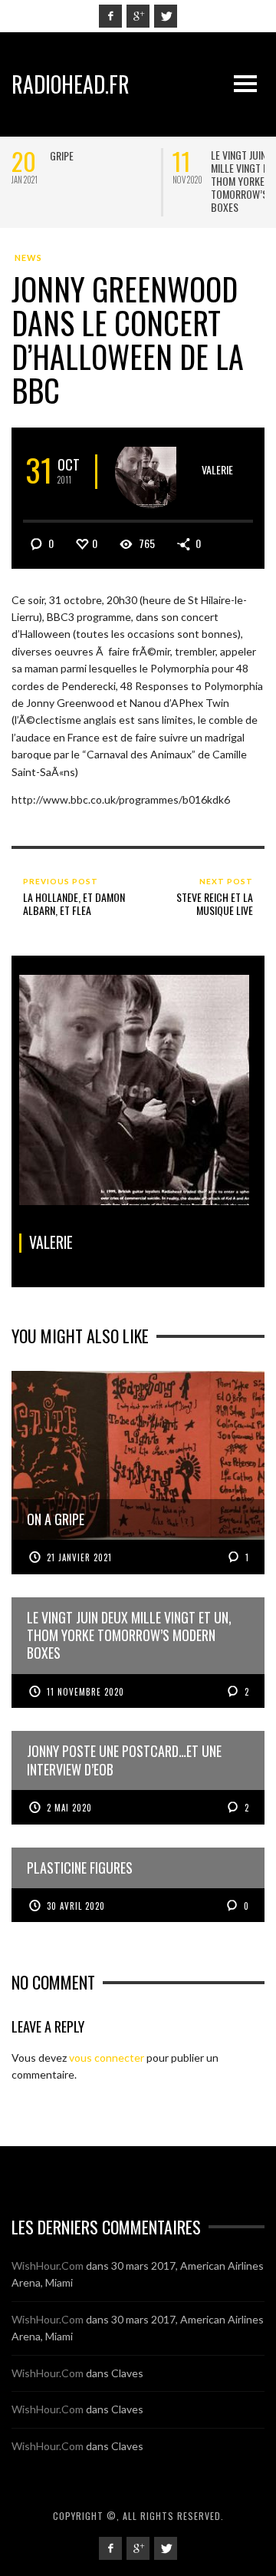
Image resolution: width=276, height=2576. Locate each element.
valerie (217, 469)
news (28, 258)
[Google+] (138, 16)
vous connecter (107, 2057)
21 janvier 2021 (79, 1557)
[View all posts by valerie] (151, 472)
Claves (127, 2373)
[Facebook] (110, 16)
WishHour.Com (48, 2266)
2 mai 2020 (69, 1808)
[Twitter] (166, 16)
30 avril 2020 (76, 1906)
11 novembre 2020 (85, 1692)
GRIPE (62, 155)
